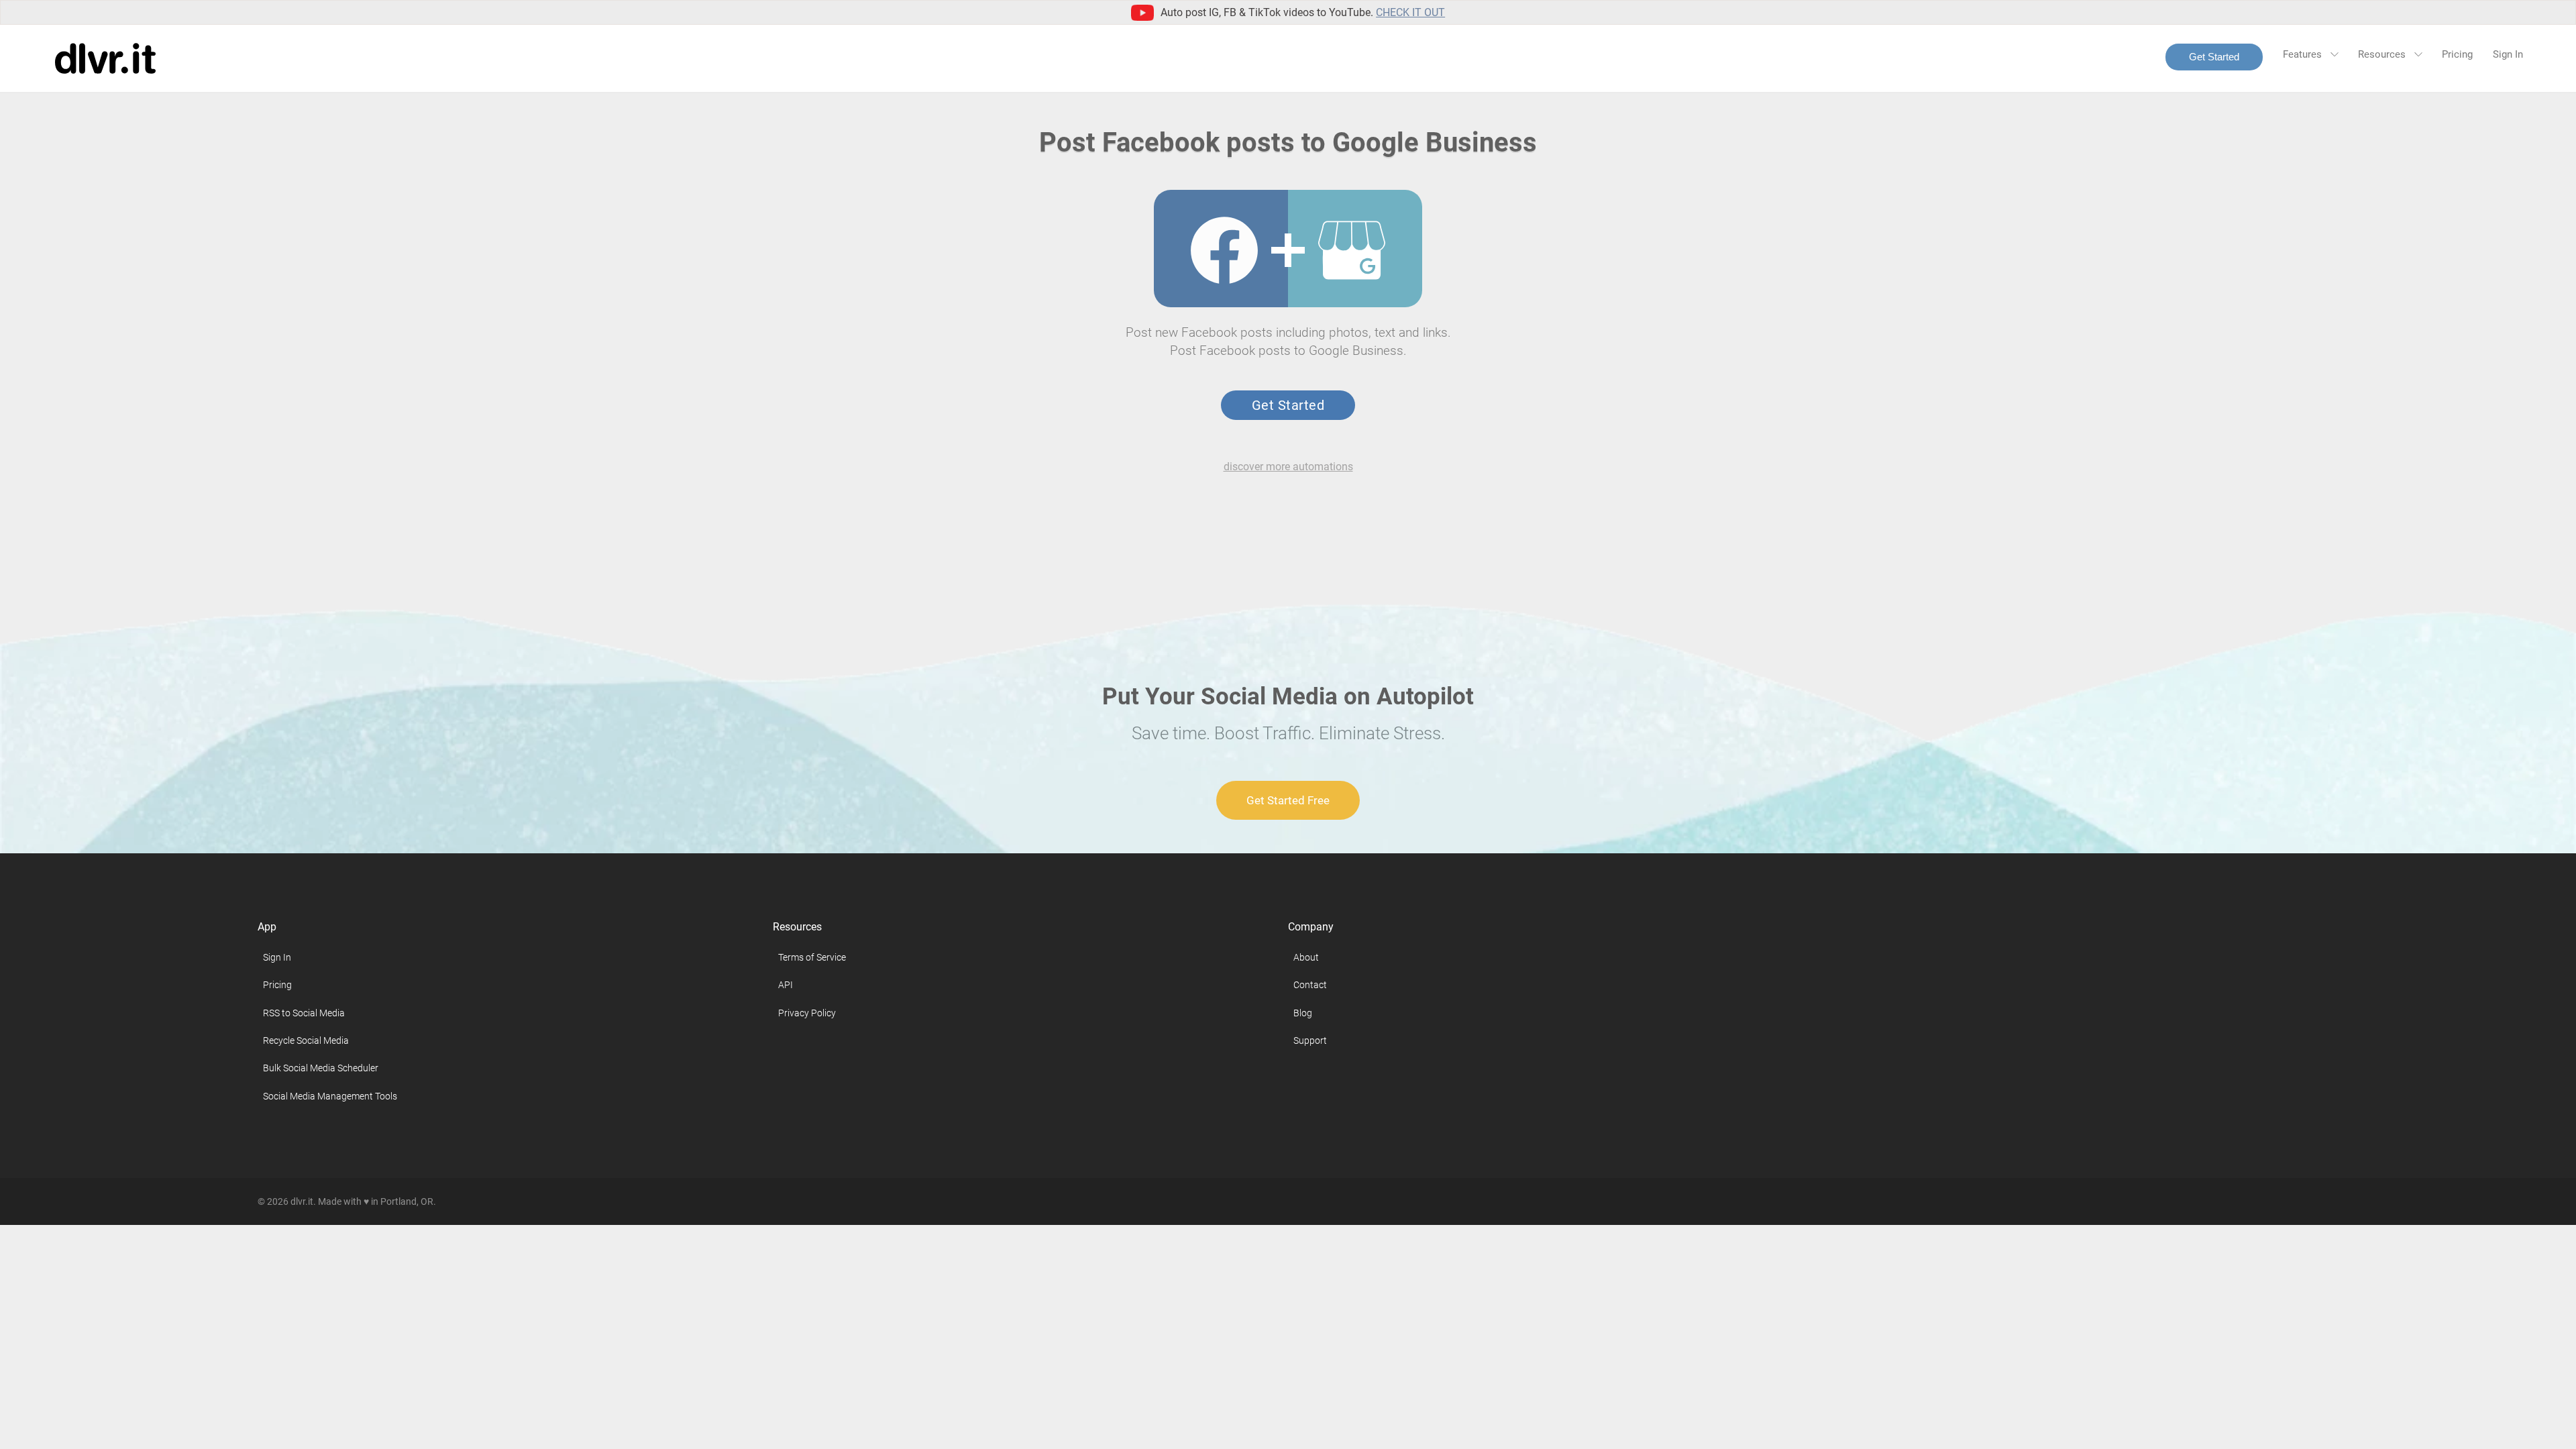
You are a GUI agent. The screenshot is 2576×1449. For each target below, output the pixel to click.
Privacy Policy (807, 1013)
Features (2304, 54)
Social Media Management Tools (330, 1096)
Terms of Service (812, 957)
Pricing (2457, 54)
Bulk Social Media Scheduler (321, 1068)
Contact (1310, 985)
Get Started (2214, 57)
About (1306, 957)
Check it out (1410, 12)
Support (1310, 1040)
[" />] (1224, 250)
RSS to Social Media (304, 1013)
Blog (1303, 1013)
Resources (2383, 54)
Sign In (2508, 54)
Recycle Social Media (306, 1040)
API (786, 985)
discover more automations (1288, 467)
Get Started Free (1288, 800)
